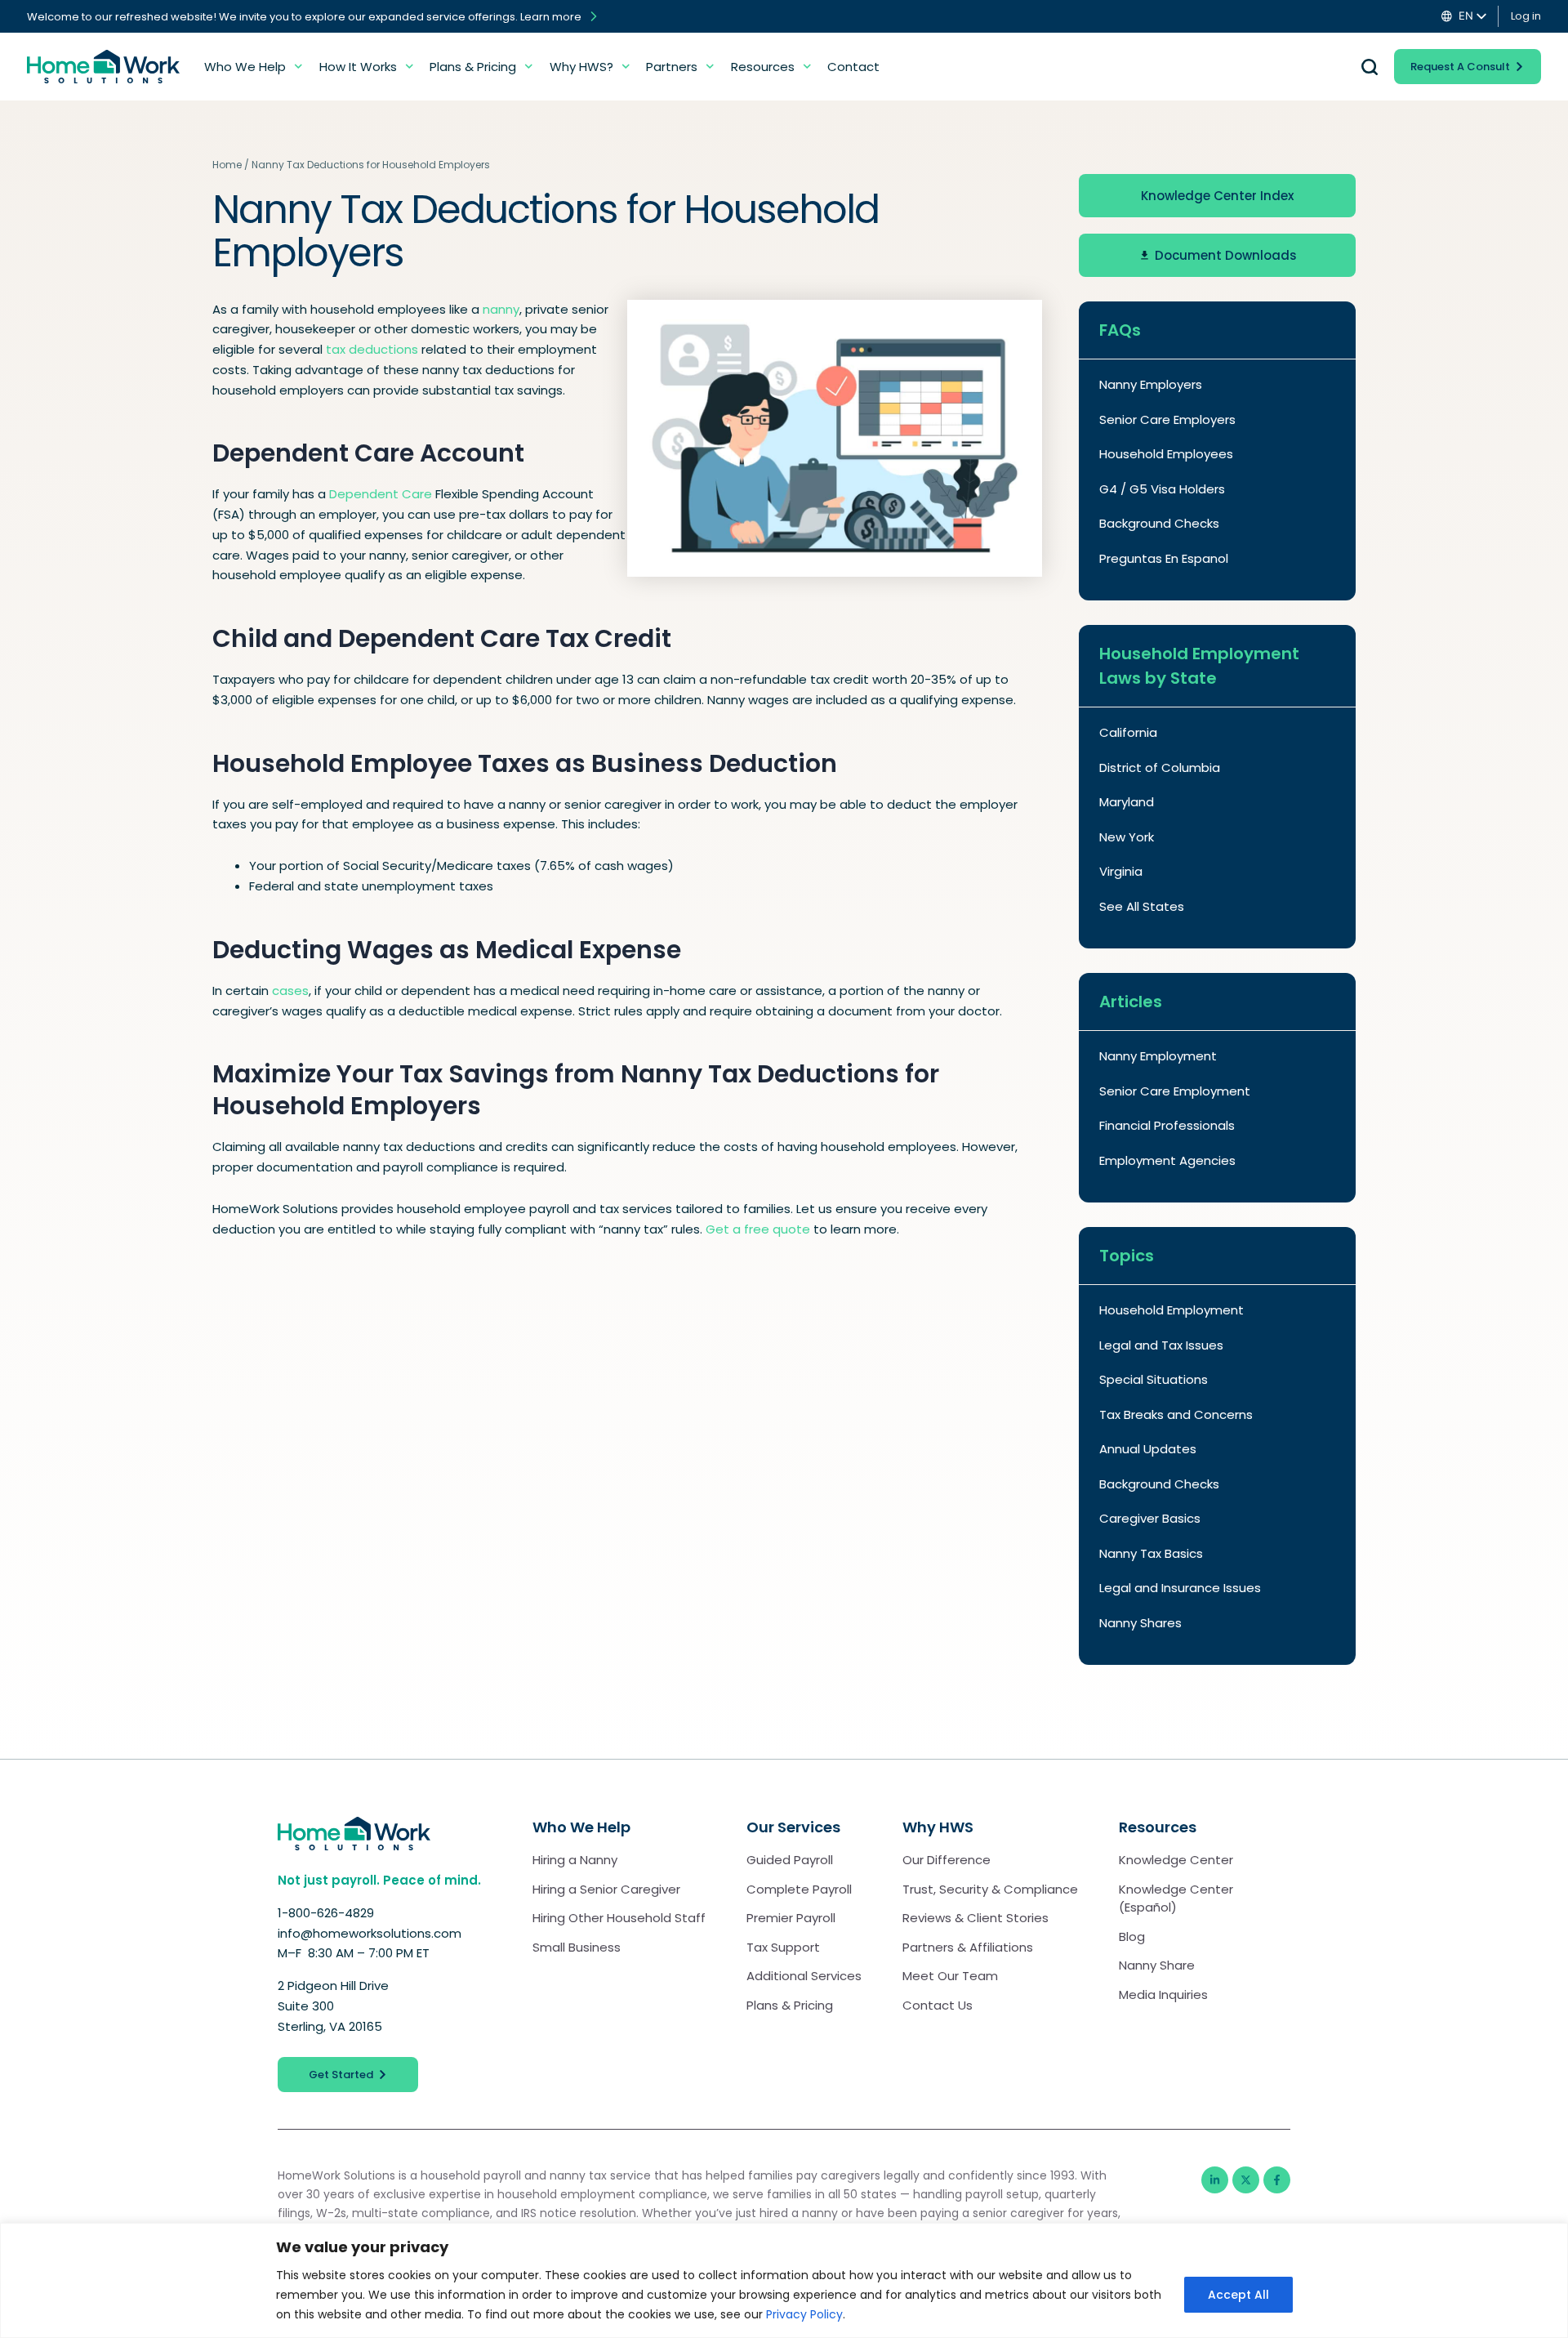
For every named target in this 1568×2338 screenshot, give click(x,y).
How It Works (358, 67)
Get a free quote (758, 1229)
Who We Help (245, 67)
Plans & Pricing (473, 67)
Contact (853, 67)
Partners (672, 67)
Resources (763, 67)
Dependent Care (381, 494)
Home (227, 165)
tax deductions (372, 349)
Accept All (1238, 2295)
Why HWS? (581, 67)
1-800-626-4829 (327, 1913)
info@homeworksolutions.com (370, 1933)
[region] (784, 2280)
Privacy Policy (804, 2314)
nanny (501, 309)
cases (290, 991)
